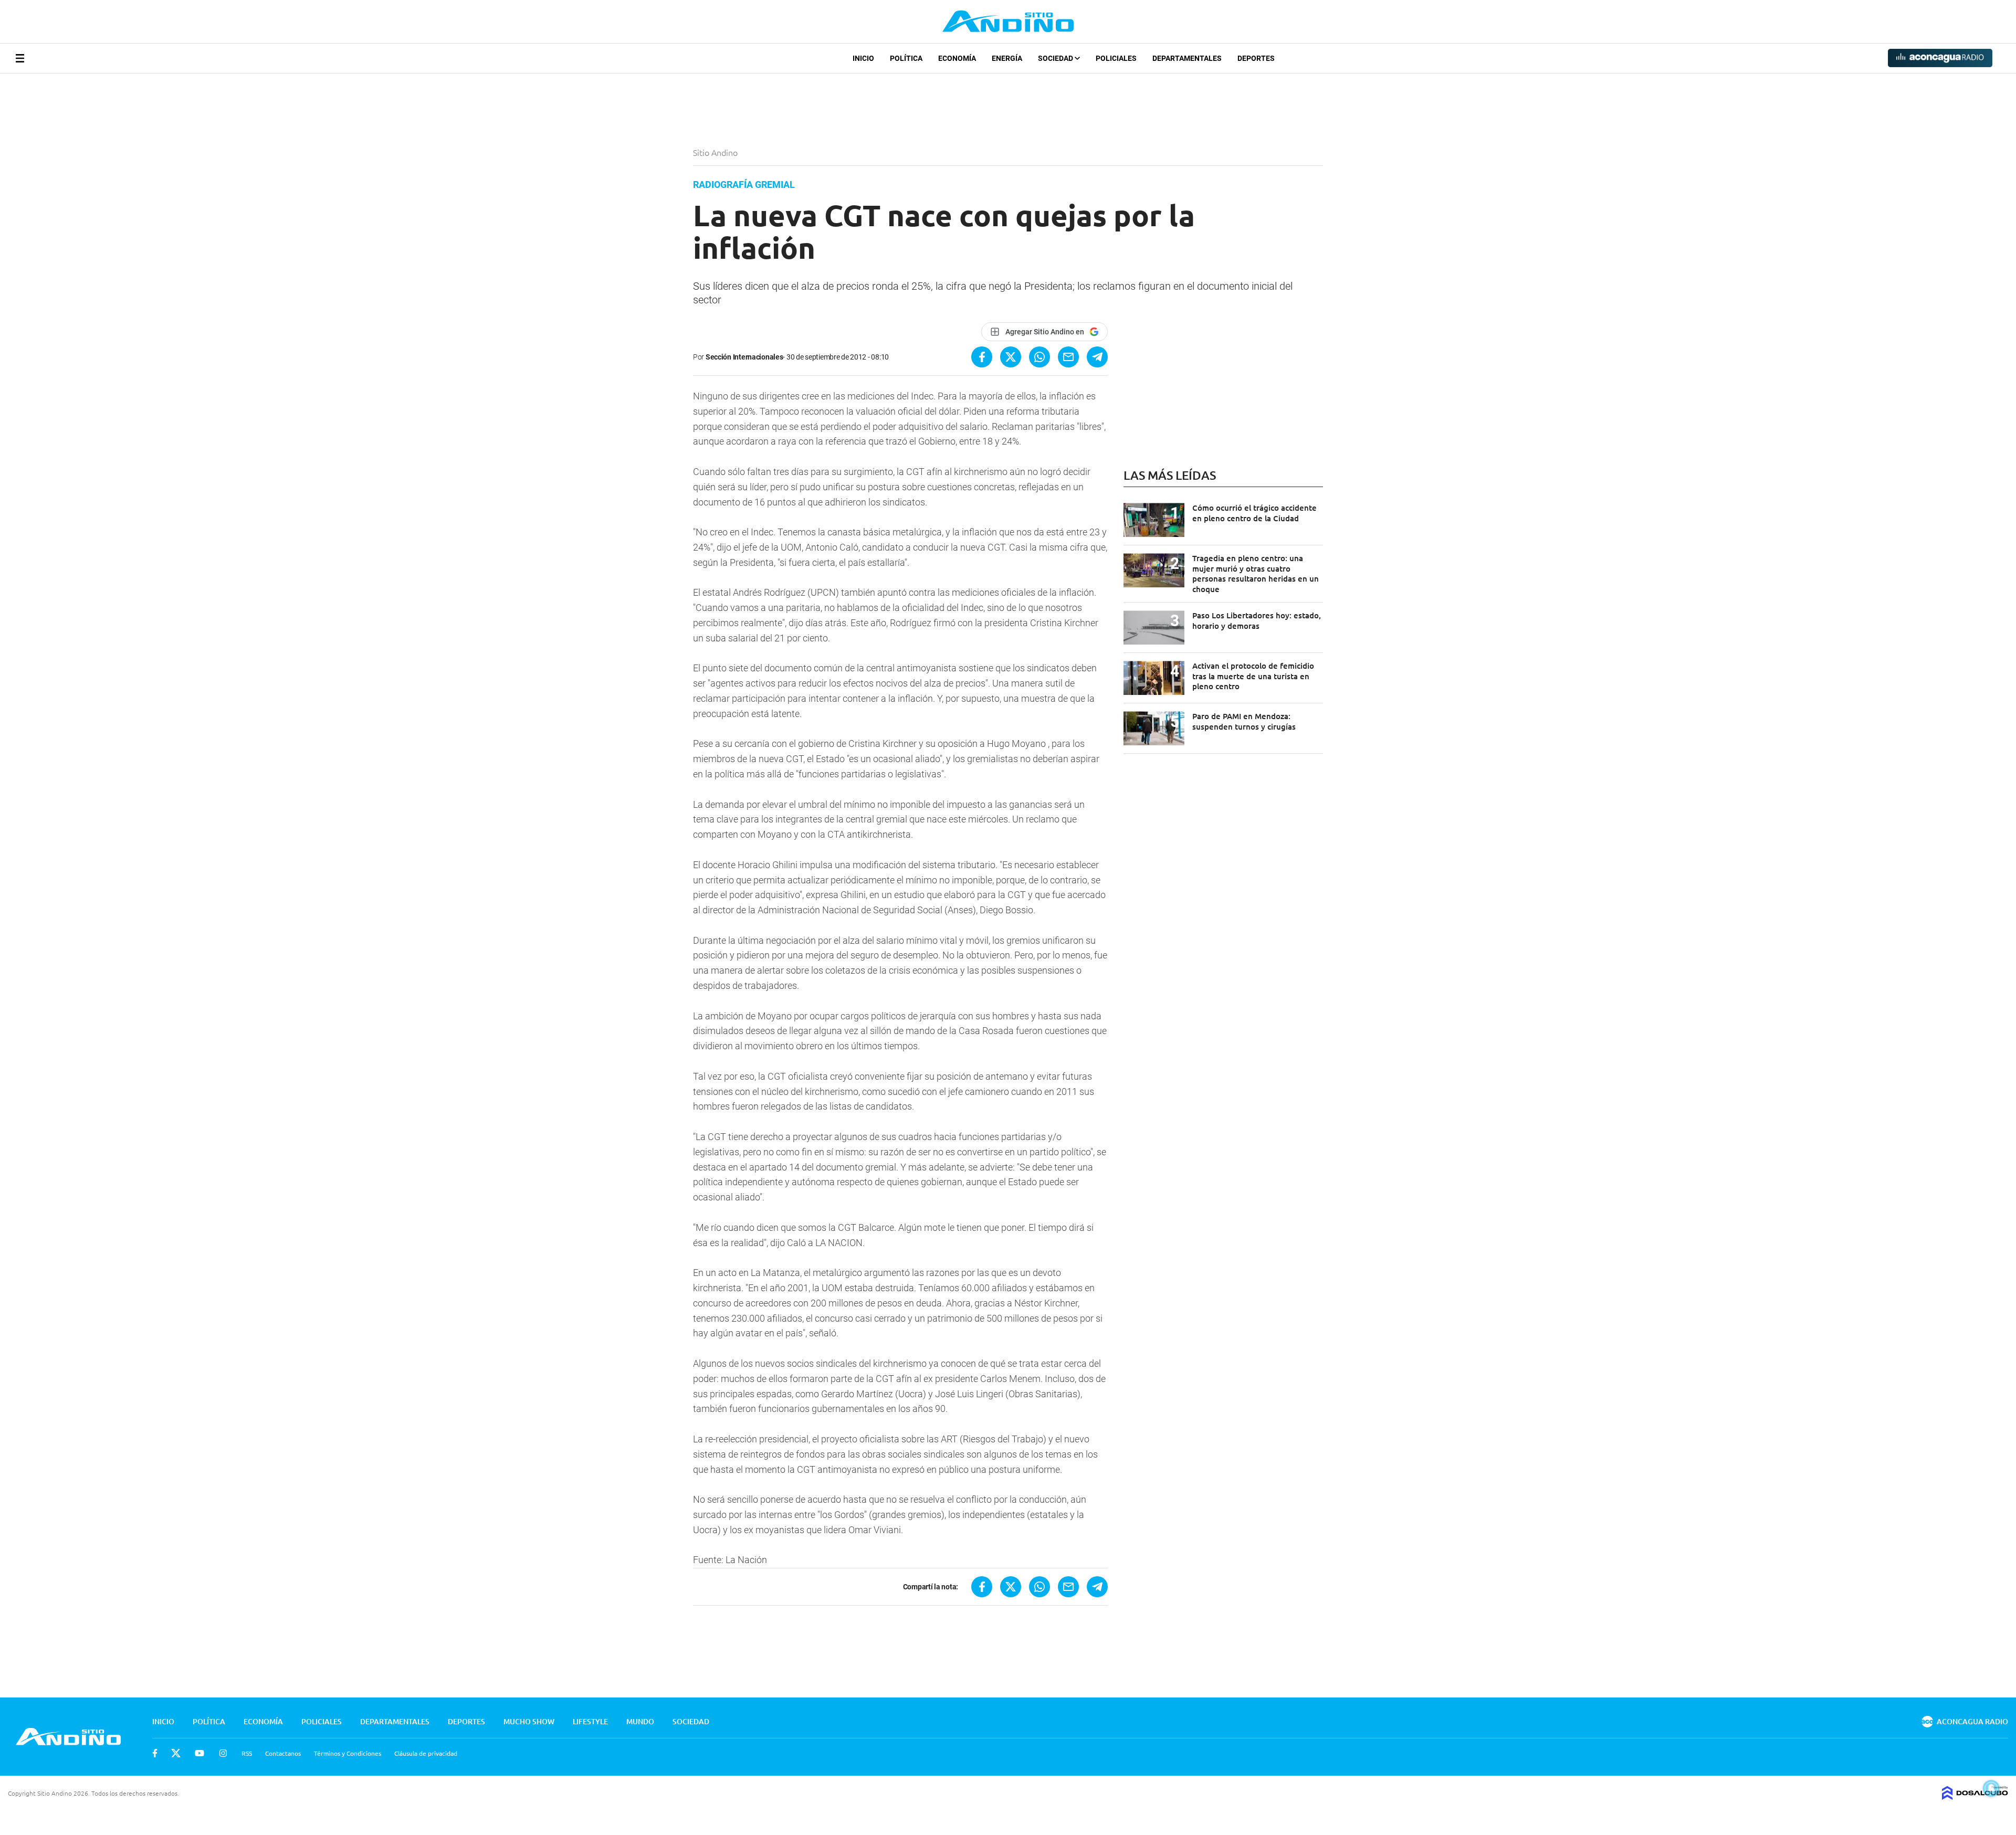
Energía (1007, 58)
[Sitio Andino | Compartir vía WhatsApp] (1039, 357)
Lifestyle (590, 1721)
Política (906, 58)
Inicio (863, 58)
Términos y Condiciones (348, 1753)
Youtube (199, 1753)
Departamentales (1187, 58)
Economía (957, 58)
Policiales (1116, 58)
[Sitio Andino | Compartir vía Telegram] (1097, 357)
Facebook (155, 1753)
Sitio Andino (716, 152)
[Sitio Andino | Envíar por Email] (1068, 357)
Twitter (176, 1753)
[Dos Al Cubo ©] (1975, 1796)
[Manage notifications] (1991, 1788)
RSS (247, 1753)
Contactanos (283, 1753)
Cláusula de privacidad (426, 1753)
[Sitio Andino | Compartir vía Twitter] (1011, 357)
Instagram (223, 1753)
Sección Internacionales (744, 357)
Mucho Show (529, 1721)
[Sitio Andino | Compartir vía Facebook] (982, 357)
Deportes (1256, 58)
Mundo (640, 1721)
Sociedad (1056, 58)
